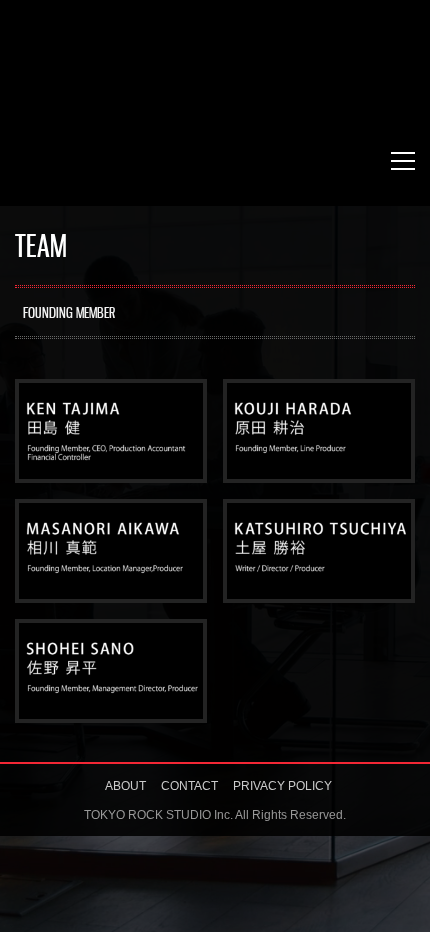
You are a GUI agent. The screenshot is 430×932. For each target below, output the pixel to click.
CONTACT (189, 786)
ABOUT (125, 786)
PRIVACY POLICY (282, 786)
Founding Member (69, 314)
